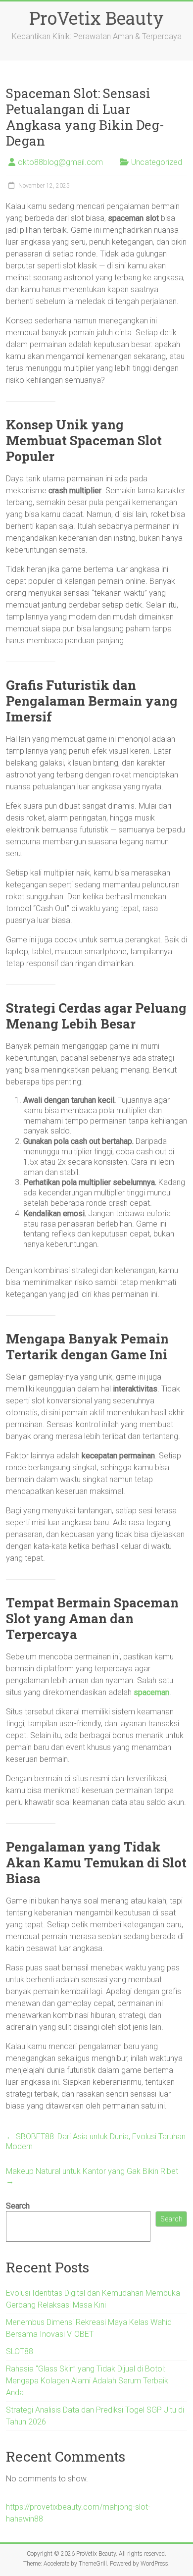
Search (18, 2206)
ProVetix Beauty (96, 18)
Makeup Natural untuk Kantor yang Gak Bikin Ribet (92, 2176)
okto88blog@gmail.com (60, 162)
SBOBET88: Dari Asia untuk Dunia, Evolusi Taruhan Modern (96, 2141)
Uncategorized (157, 162)
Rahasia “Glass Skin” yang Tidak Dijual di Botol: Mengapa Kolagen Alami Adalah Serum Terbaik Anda (87, 2381)
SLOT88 (20, 2351)
